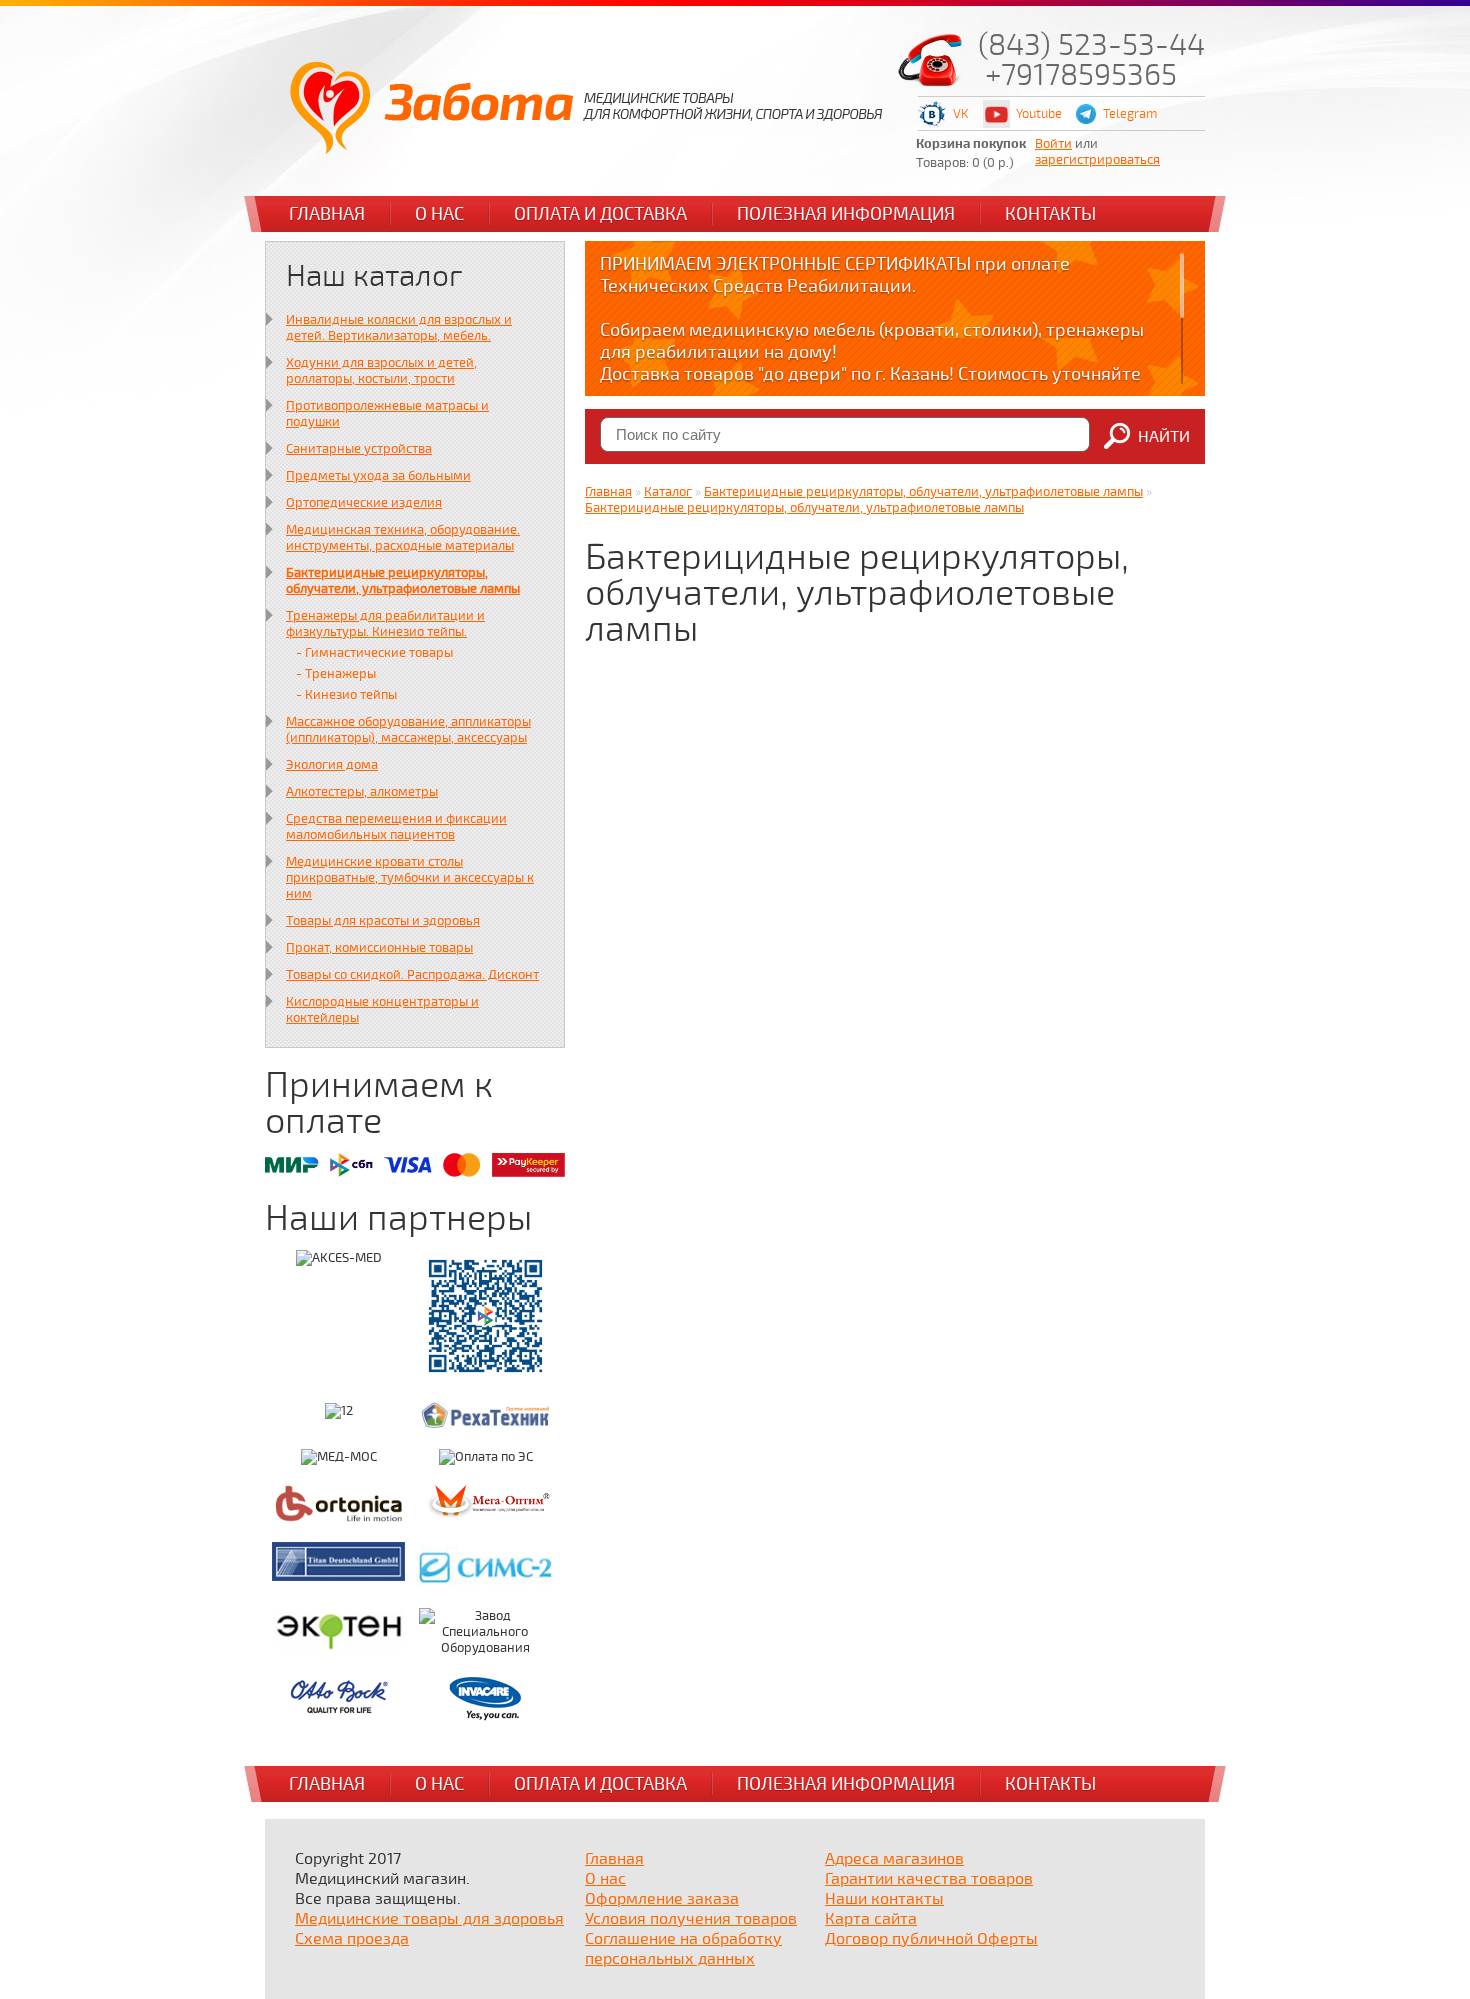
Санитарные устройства (359, 449)
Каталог (668, 492)
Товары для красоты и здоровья (383, 921)
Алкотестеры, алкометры (362, 792)
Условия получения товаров (691, 1919)
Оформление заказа (662, 1899)
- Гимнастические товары (374, 653)
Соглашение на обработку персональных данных (683, 1949)
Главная (327, 214)
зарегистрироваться (1097, 160)
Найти (1164, 437)
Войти (1053, 144)
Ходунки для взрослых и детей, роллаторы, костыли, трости (381, 371)
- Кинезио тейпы (346, 695)
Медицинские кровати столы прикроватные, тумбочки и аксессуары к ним (410, 878)
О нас (439, 214)
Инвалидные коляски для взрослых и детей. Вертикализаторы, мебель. (399, 328)
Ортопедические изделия (364, 503)
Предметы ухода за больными (378, 476)
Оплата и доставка (600, 214)
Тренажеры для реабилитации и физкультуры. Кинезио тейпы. (385, 624)
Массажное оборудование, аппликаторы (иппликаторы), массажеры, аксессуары (408, 730)
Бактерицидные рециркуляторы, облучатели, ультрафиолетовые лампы (403, 581)
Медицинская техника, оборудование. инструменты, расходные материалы (403, 538)
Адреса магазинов (894, 1859)
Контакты (1050, 214)
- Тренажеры (336, 674)
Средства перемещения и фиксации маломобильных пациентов (396, 827)
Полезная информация (846, 214)
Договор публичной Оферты (931, 1939)
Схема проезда (352, 1939)
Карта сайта (871, 1919)
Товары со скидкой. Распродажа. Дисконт (412, 975)
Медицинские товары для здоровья (429, 1919)
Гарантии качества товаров (929, 1879)
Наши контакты (884, 1899)
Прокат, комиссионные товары (379, 948)
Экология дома (332, 765)
